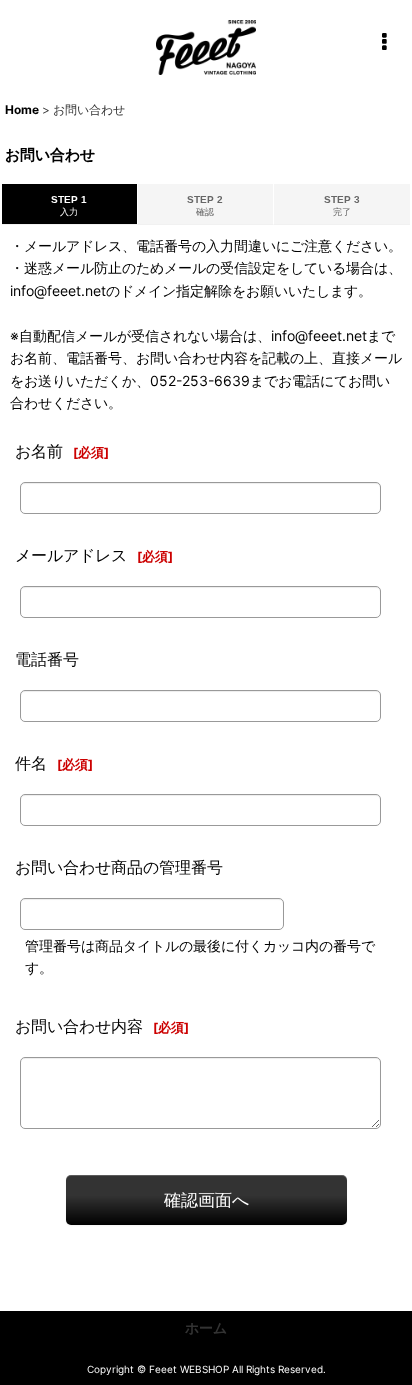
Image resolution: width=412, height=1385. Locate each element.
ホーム (206, 1327)
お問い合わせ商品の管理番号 (119, 867)
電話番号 (47, 659)
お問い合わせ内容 (79, 1026)
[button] (384, 42)
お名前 (39, 451)
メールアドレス (71, 555)
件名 (31, 763)
